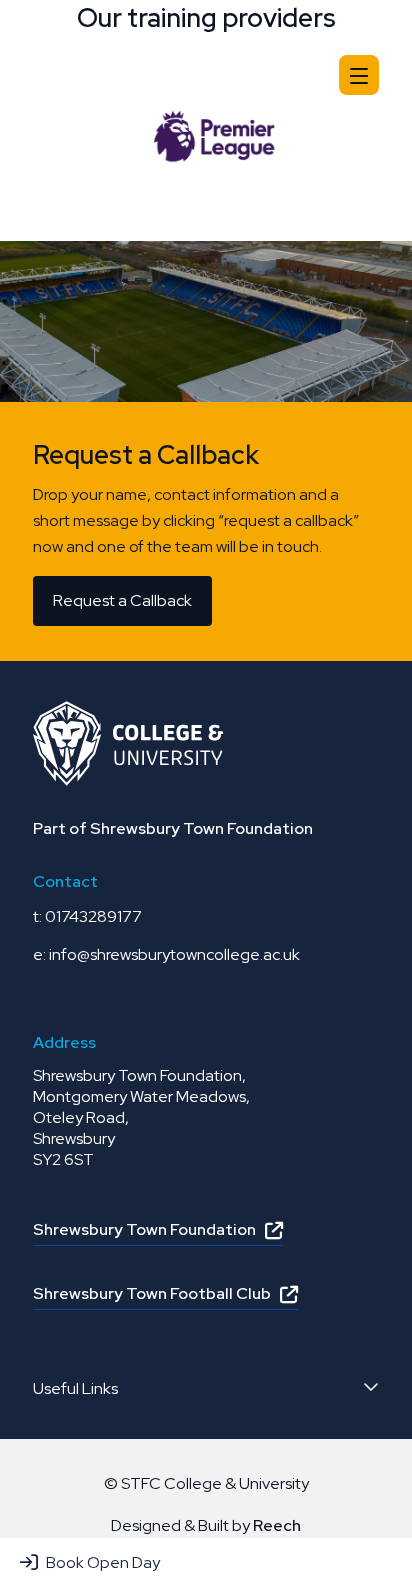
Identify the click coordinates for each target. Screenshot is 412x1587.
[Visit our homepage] (128, 73)
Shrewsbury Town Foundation (144, 1229)
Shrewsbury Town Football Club (152, 1293)
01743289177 (93, 916)
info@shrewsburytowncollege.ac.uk (174, 954)
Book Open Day (103, 1562)
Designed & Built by (206, 1525)
